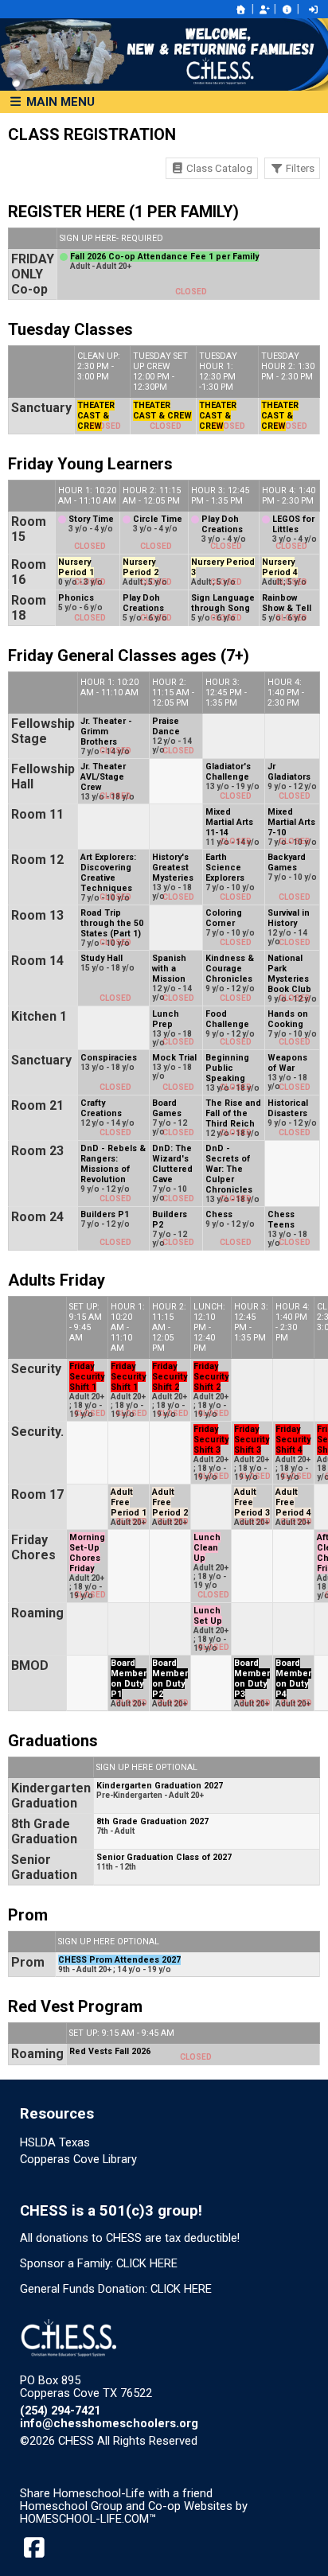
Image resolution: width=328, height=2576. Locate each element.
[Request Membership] (264, 10)
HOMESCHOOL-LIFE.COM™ (88, 2519)
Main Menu (59, 102)
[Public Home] (241, 10)
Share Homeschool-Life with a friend (116, 2493)
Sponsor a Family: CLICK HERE (99, 2263)
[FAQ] (287, 10)
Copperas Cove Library (78, 2159)
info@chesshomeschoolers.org (109, 2423)
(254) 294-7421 (60, 2411)
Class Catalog (218, 168)
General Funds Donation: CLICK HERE (116, 2289)
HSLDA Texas (55, 2142)
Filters (299, 168)
